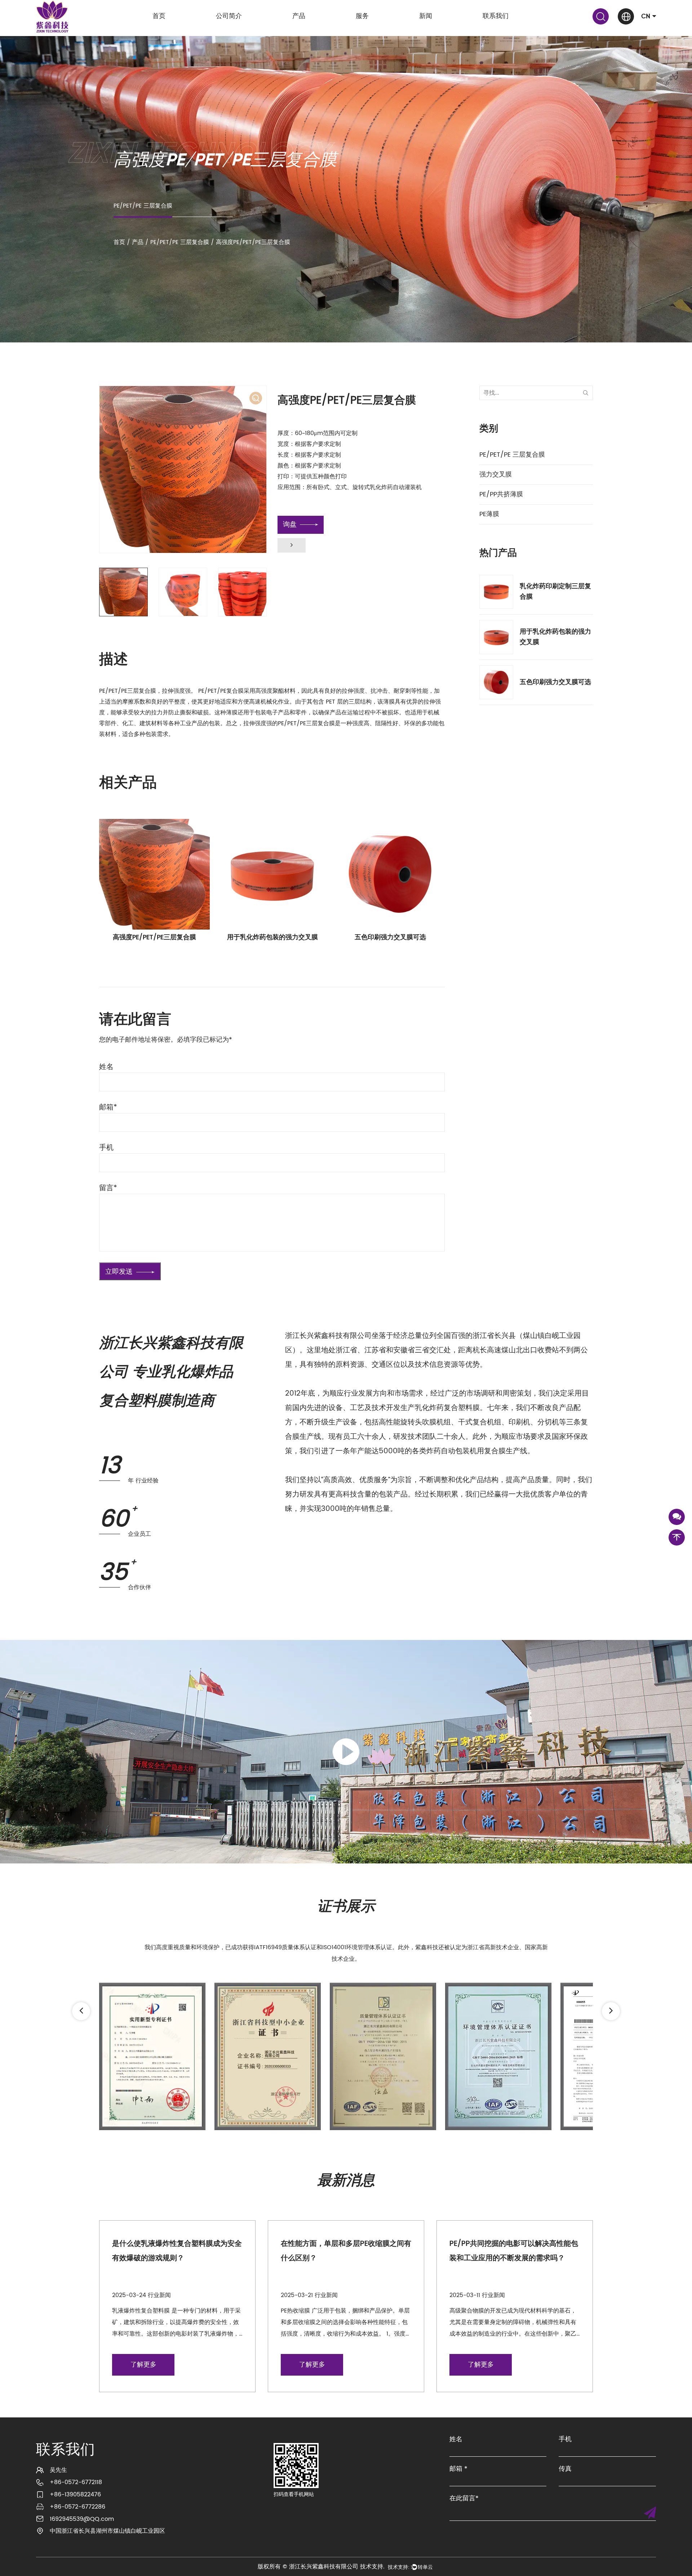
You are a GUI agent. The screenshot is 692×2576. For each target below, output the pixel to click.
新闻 (426, 16)
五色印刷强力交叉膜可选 (272, 937)
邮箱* (108, 1108)
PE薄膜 (489, 514)
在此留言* (464, 2499)
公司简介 (229, 16)
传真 (565, 2469)
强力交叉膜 (496, 475)
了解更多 (143, 2365)
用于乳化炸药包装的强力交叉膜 (155, 937)
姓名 (106, 1067)
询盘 (290, 525)
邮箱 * (458, 2469)
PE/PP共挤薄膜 (501, 494)
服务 (362, 16)
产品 (299, 16)
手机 (106, 1148)
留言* (108, 1188)
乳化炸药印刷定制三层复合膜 (555, 591)
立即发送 (119, 1272)
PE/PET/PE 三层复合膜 (180, 242)
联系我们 (496, 16)
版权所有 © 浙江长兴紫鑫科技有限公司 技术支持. (321, 2567)
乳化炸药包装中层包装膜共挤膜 (390, 937)
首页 (159, 16)
